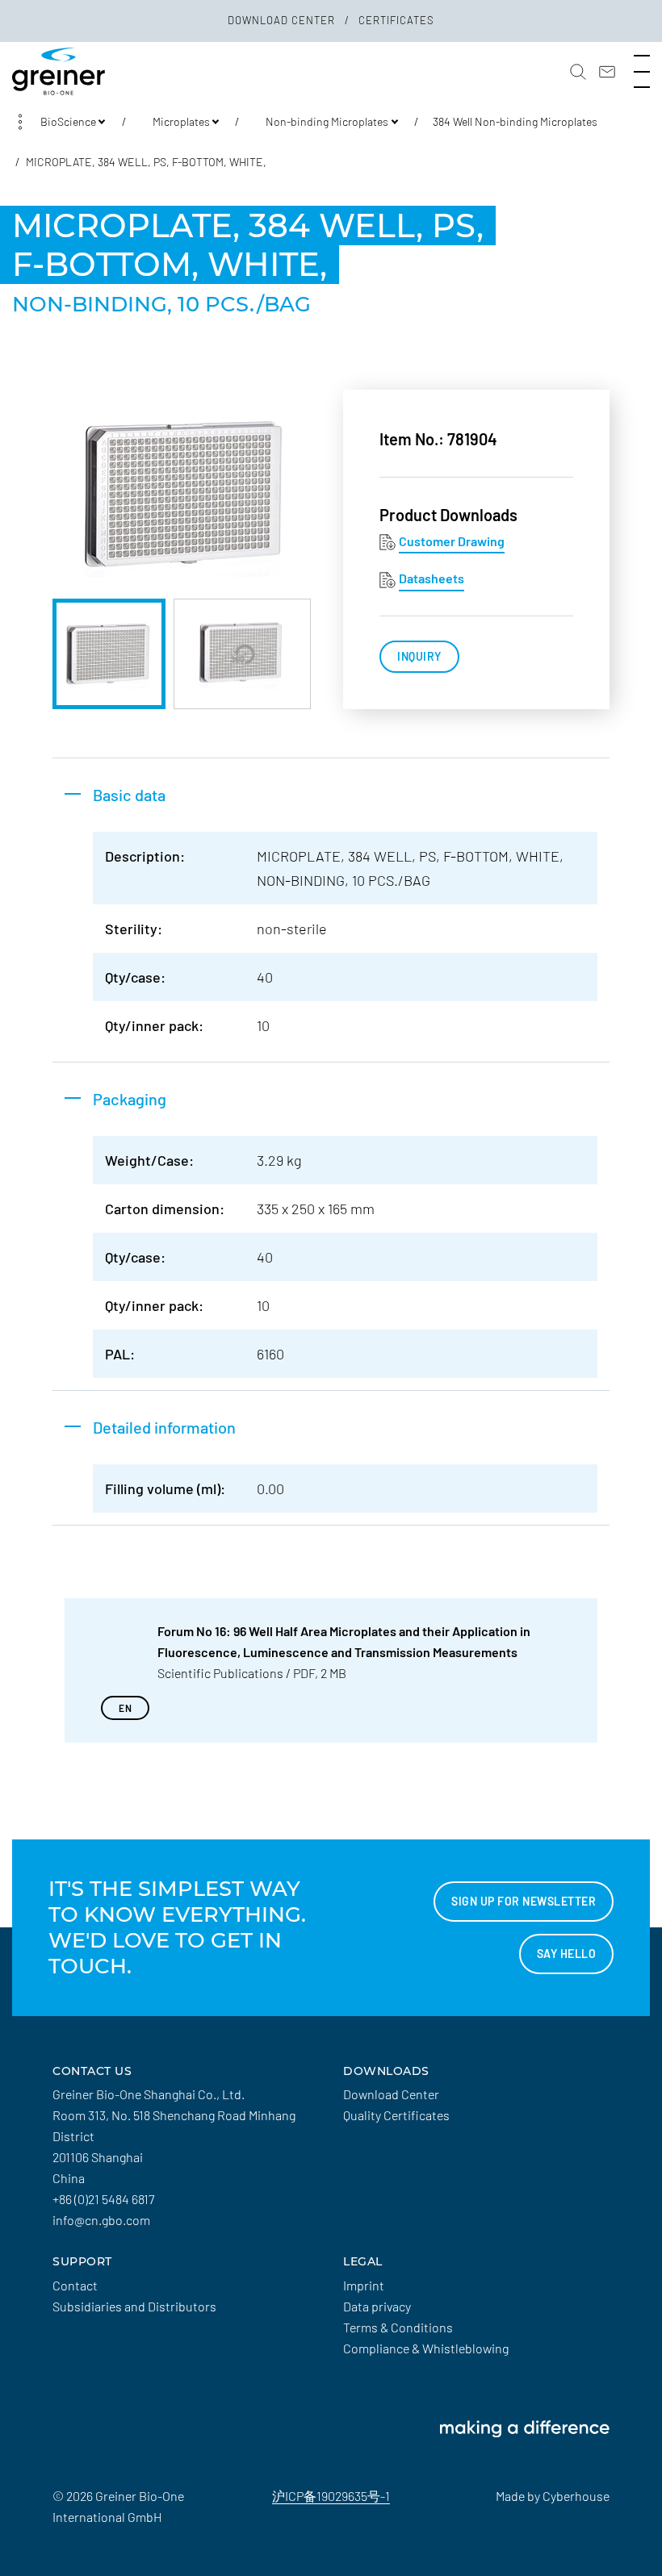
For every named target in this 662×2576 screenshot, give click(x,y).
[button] (578, 72)
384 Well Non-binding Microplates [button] (515, 121)
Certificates (396, 20)
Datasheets (432, 578)
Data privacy (377, 2306)
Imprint (364, 2285)
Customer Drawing (452, 541)
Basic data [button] (129, 795)
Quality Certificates (396, 2115)
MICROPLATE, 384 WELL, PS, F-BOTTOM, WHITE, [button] (146, 162)
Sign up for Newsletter (524, 1901)
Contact (75, 2285)
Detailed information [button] (164, 1427)
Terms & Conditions (398, 2327)
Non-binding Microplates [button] (327, 121)
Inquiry (419, 656)
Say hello (567, 1954)
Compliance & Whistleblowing (426, 2348)
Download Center (283, 20)
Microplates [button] (181, 121)
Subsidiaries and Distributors (134, 2306)
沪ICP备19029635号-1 (331, 2496)
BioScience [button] (68, 121)
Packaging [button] (130, 1099)
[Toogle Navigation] (642, 72)
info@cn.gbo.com (101, 2220)
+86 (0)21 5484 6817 (103, 2199)
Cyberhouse (576, 2496)
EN (125, 1708)
